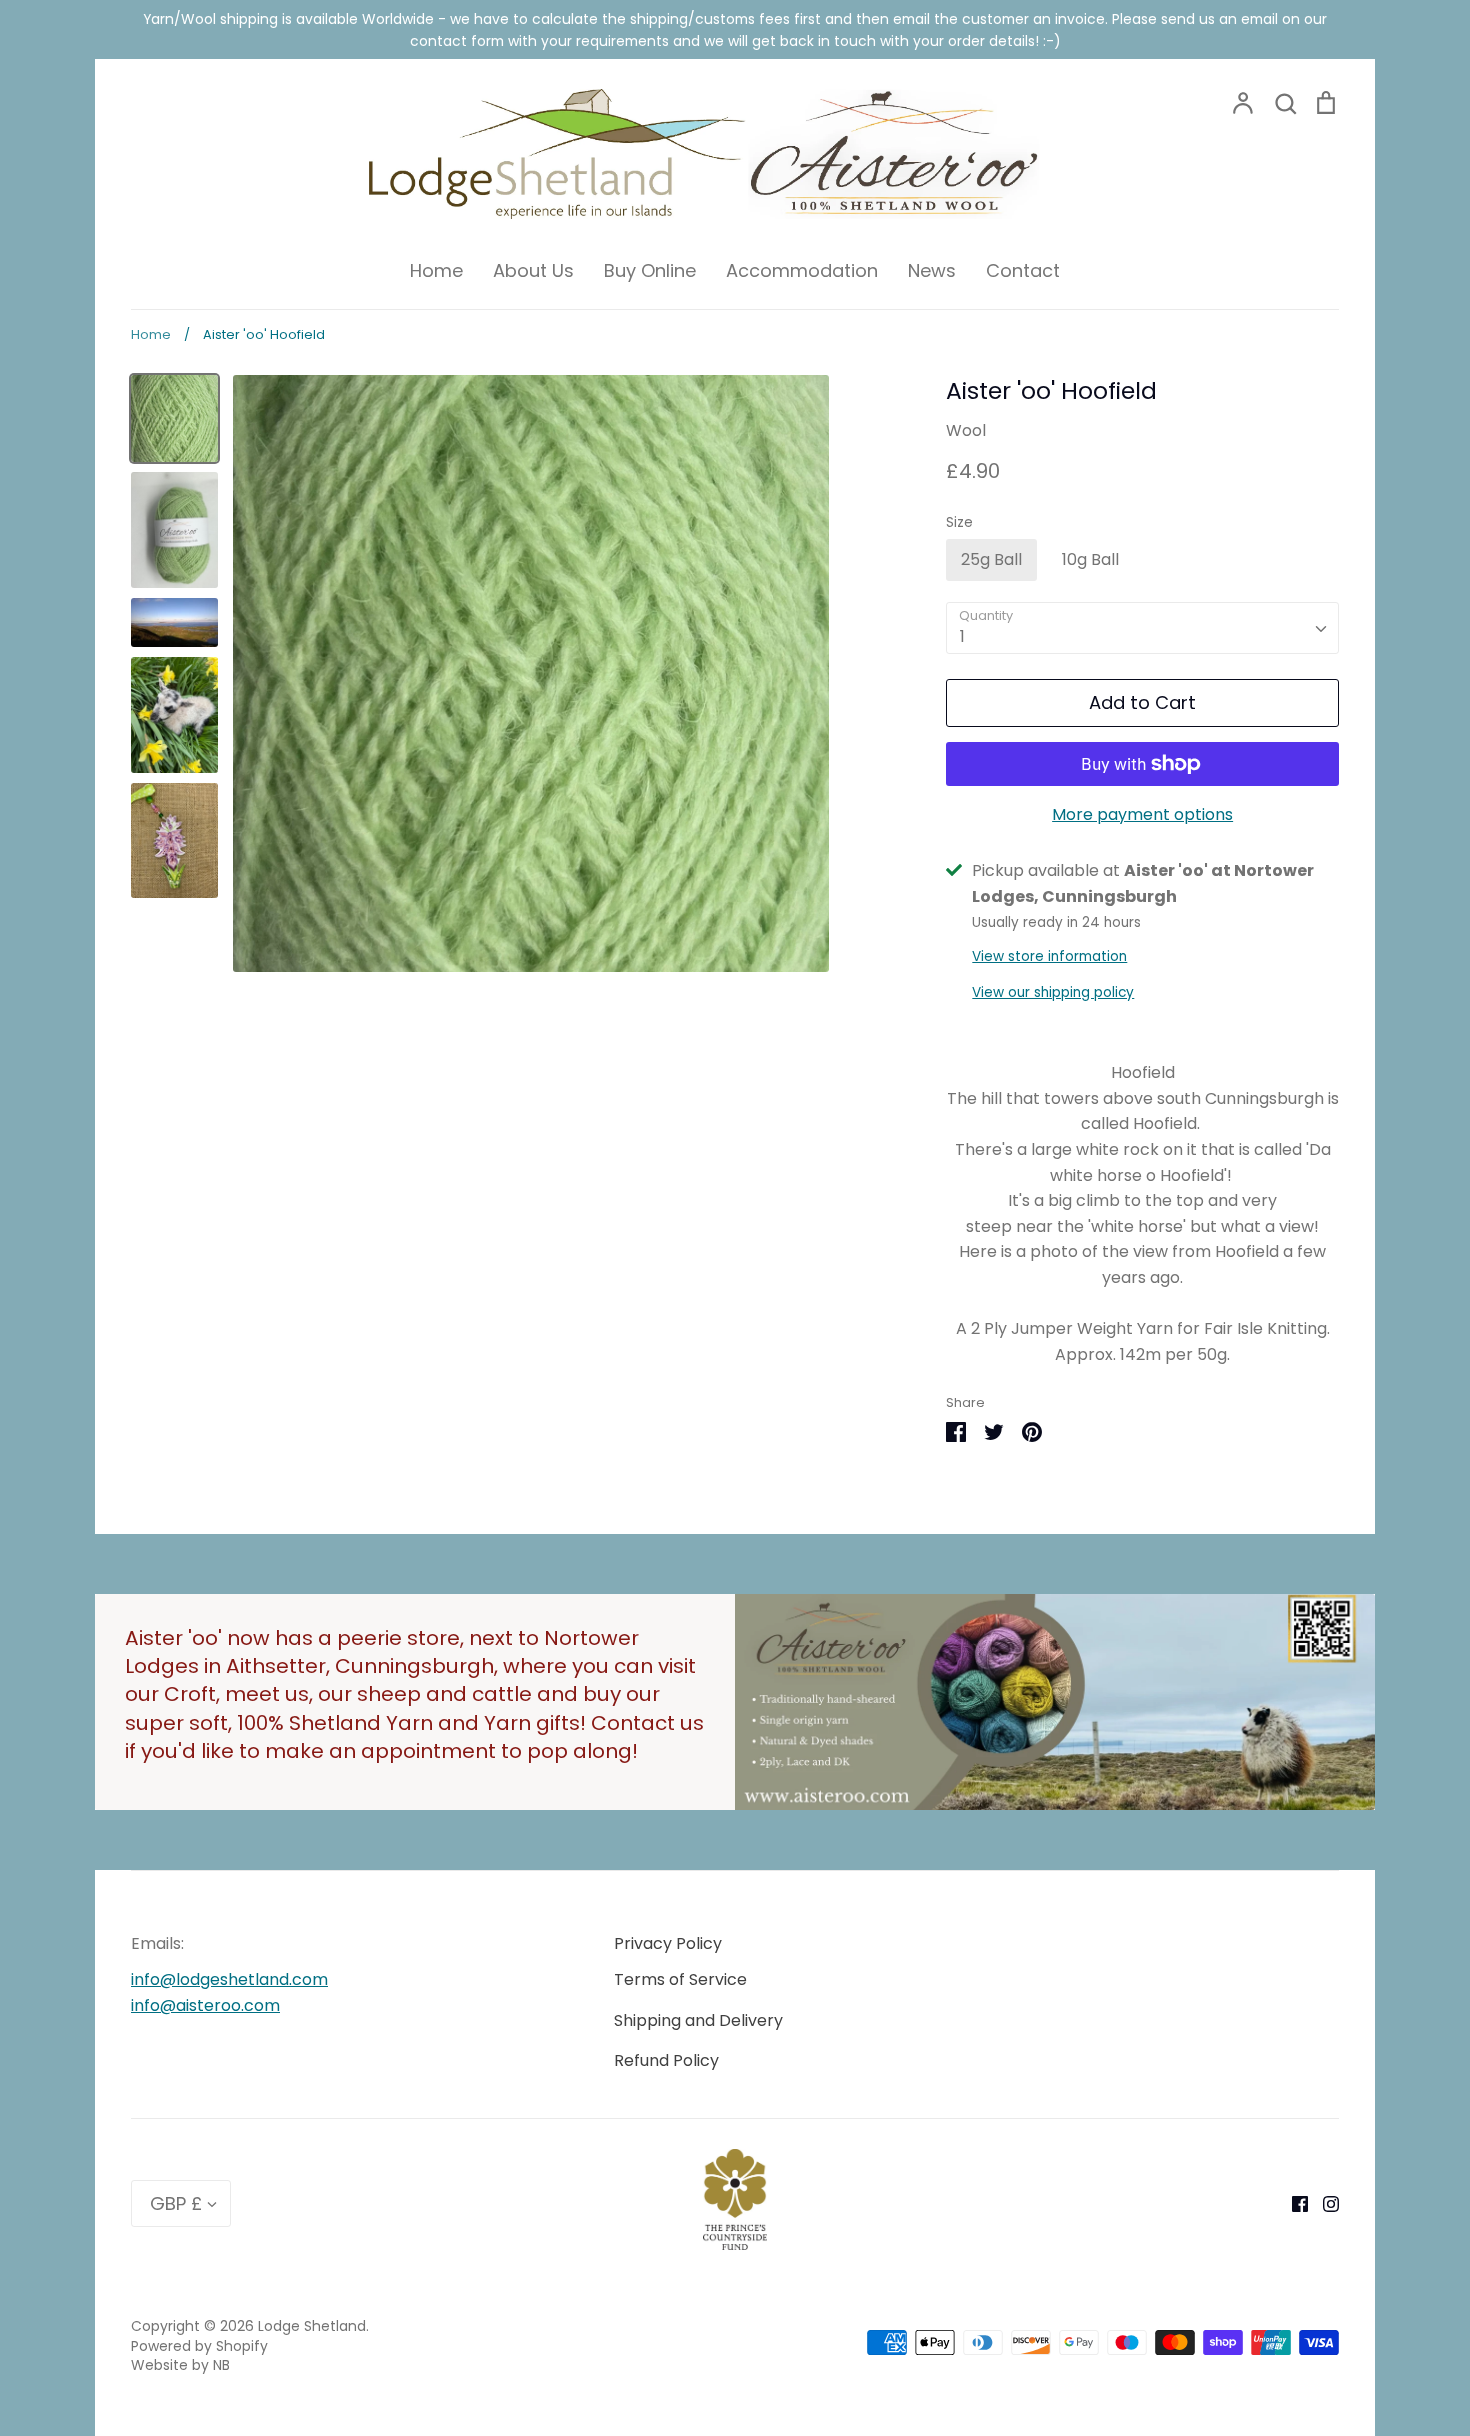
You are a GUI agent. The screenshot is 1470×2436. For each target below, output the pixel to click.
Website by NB (180, 2365)
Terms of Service (680, 1979)
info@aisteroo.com (205, 2005)
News (932, 270)
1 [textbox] (962, 636)
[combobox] (1142, 628)
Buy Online (650, 270)
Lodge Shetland (312, 2326)
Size (959, 522)
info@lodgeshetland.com (229, 1979)
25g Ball (991, 559)
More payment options (1142, 814)
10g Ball (1090, 559)
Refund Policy (666, 2060)
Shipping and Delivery (698, 2020)
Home (436, 270)
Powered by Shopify (199, 2346)
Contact (1023, 270)
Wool (966, 430)
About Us (533, 270)
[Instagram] (1323, 2202)
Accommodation (802, 270)
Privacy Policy (668, 1943)
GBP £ (176, 2203)
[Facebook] (1292, 2202)
